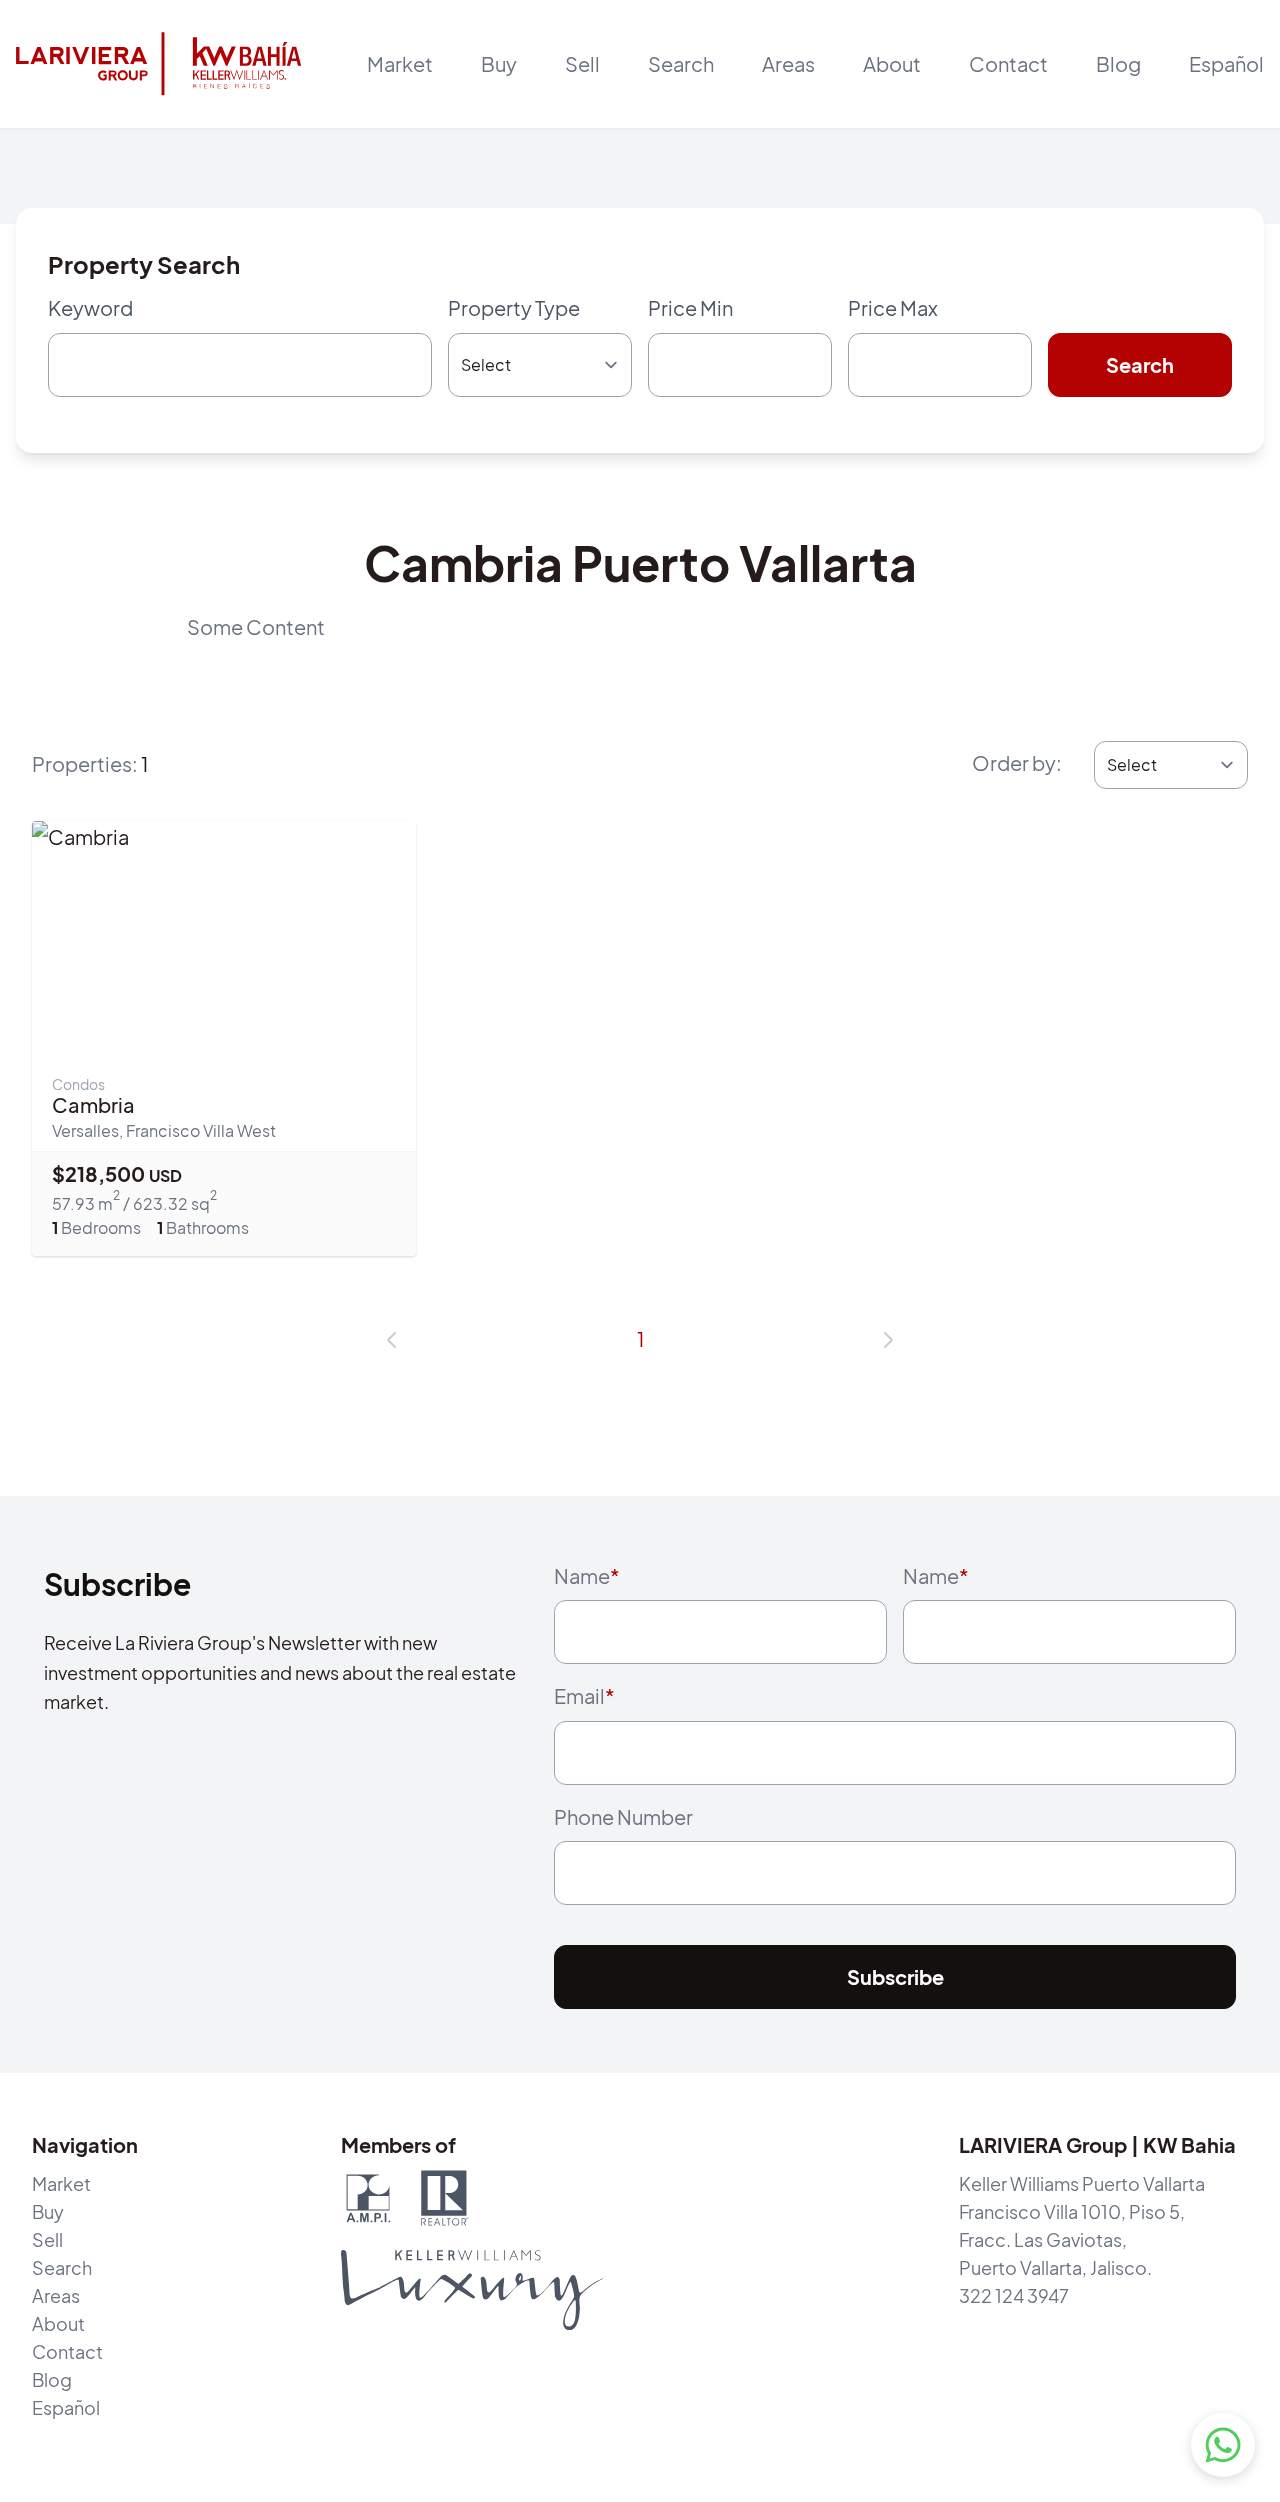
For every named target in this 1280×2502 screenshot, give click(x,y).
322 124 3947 (1014, 2295)
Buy (48, 2211)
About (892, 63)
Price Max (893, 307)
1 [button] (640, 1338)
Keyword (90, 307)
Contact (1008, 63)
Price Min (690, 307)
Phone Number (623, 1816)
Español (1226, 63)
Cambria (93, 1104)
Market (400, 63)
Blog (1118, 63)
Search (681, 63)
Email (584, 1695)
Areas (788, 63)
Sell (47, 2239)
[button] (392, 1340)
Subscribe (895, 1976)
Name (587, 1575)
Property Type (514, 307)
